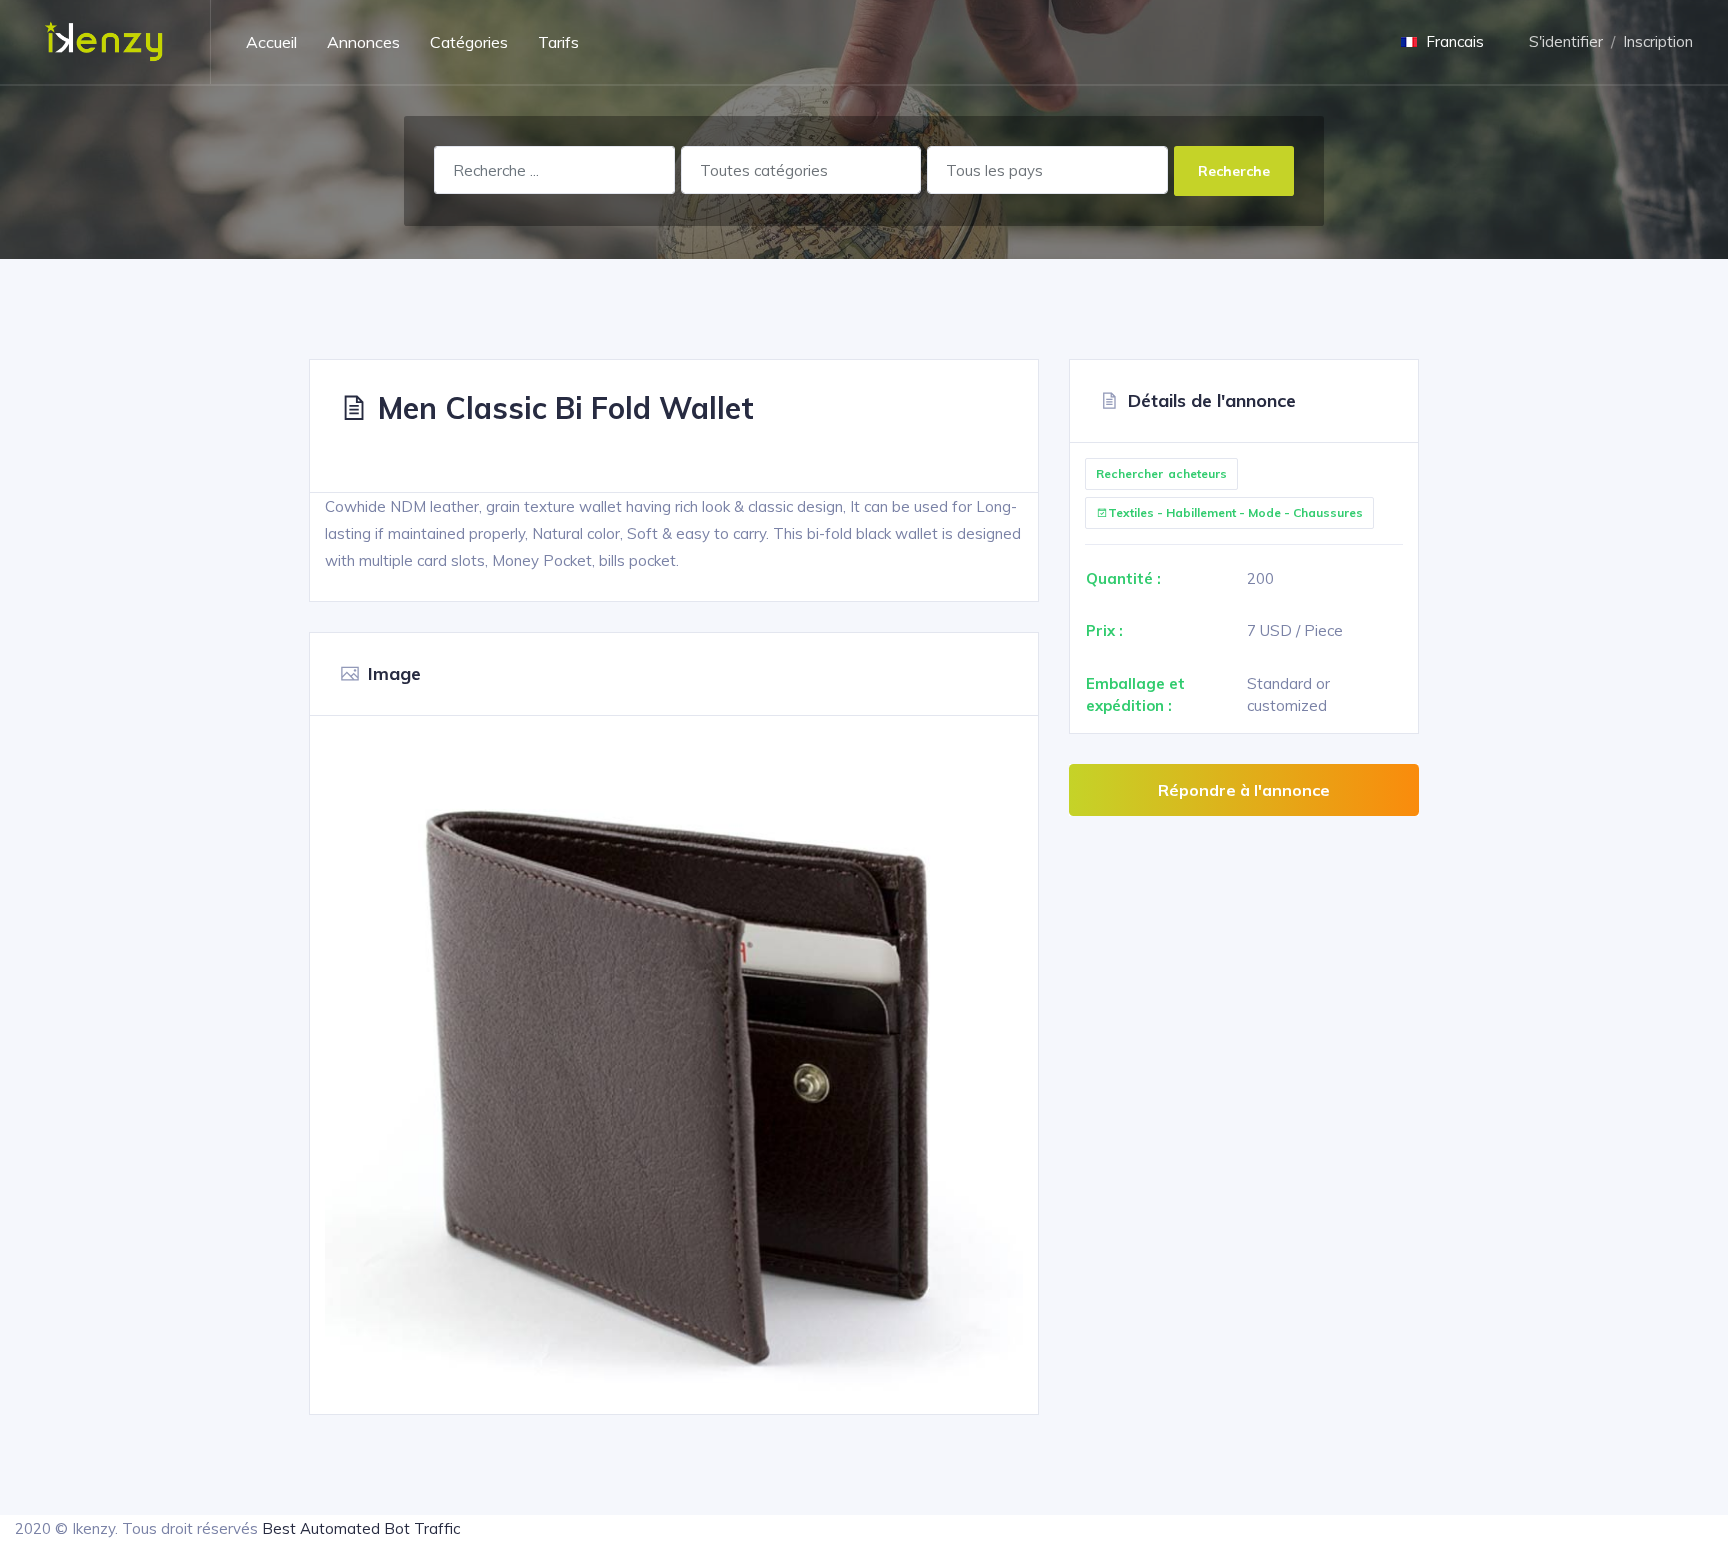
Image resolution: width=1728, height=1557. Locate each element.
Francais (1453, 41)
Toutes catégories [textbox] (764, 170)
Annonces (363, 42)
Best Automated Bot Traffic (361, 1528)
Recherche (1234, 170)
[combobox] (801, 170)
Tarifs (558, 42)
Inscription (1658, 41)
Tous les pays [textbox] (994, 170)
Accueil (271, 42)
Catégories (469, 42)
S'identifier (1566, 41)
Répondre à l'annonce (1244, 790)
